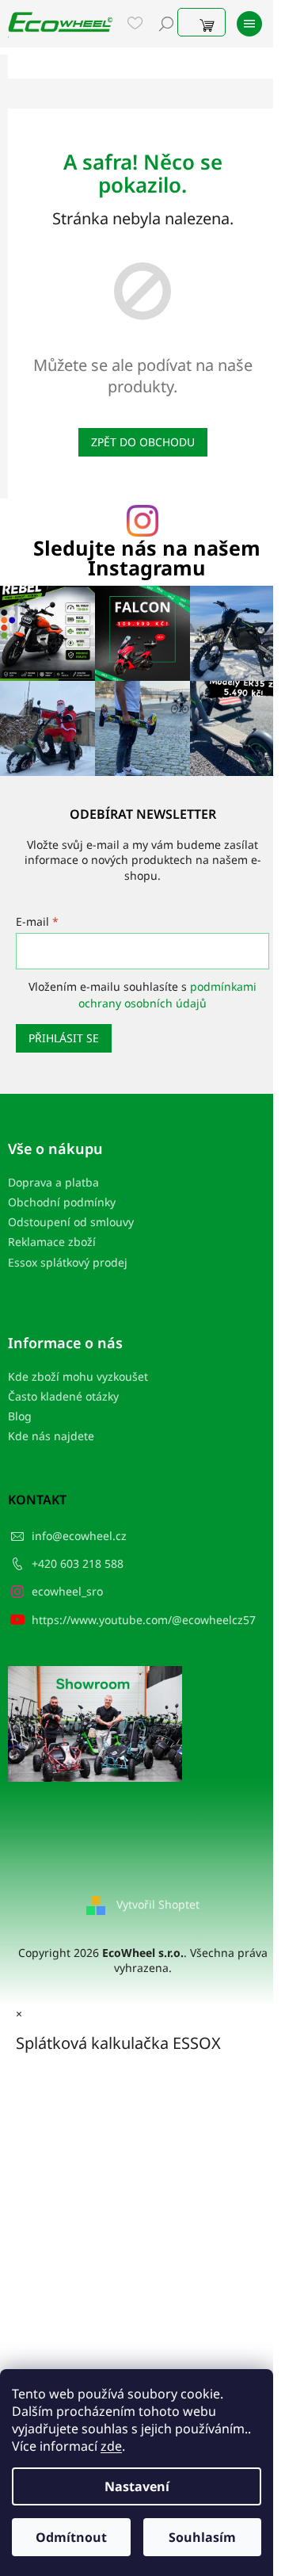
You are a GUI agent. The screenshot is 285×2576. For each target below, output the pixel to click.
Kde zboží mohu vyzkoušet (78, 1376)
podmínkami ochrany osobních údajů (167, 994)
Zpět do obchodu (143, 442)
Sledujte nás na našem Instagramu (147, 558)
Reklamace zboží (52, 1242)
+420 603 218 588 (78, 1563)
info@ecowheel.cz (79, 1536)
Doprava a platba (53, 1182)
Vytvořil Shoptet (158, 1904)
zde (111, 2446)
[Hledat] (166, 24)
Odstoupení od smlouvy (71, 1222)
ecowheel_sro (67, 1591)
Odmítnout (71, 2537)
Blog (20, 1416)
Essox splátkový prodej (68, 1262)
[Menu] (249, 24)
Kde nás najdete (51, 1436)
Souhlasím (202, 2537)
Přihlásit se (64, 1038)
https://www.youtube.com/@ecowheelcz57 (144, 1620)
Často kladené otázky (63, 1396)
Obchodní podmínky (62, 1202)
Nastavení (137, 2486)
